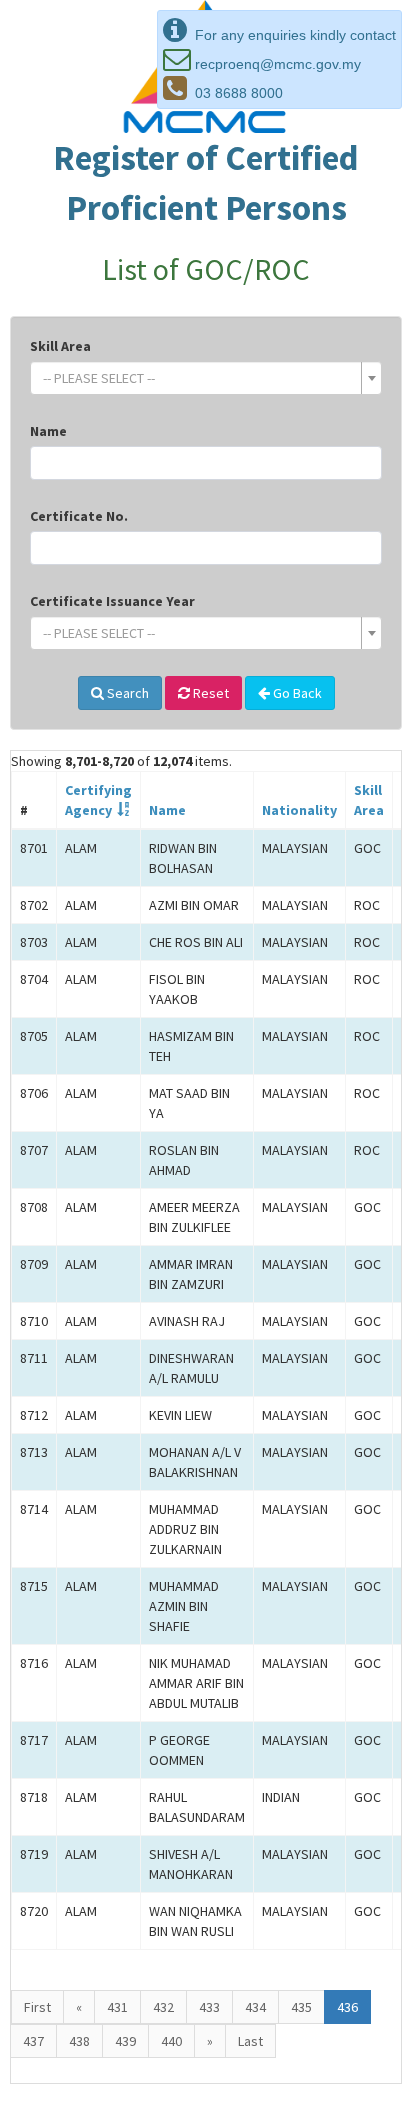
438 (79, 2041)
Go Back (296, 693)
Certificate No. (79, 516)
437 (33, 2041)
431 (117, 2007)
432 (163, 2007)
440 (171, 2041)
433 (209, 2007)
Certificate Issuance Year (112, 601)
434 (255, 2007)
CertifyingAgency (98, 800)
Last (250, 2041)
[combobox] (206, 378)
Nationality (299, 810)
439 (125, 2041)
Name (48, 431)
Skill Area (60, 346)
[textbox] (200, 378)
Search (126, 693)
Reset (209, 693)
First (37, 2007)
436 (347, 2007)
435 (301, 2007)
